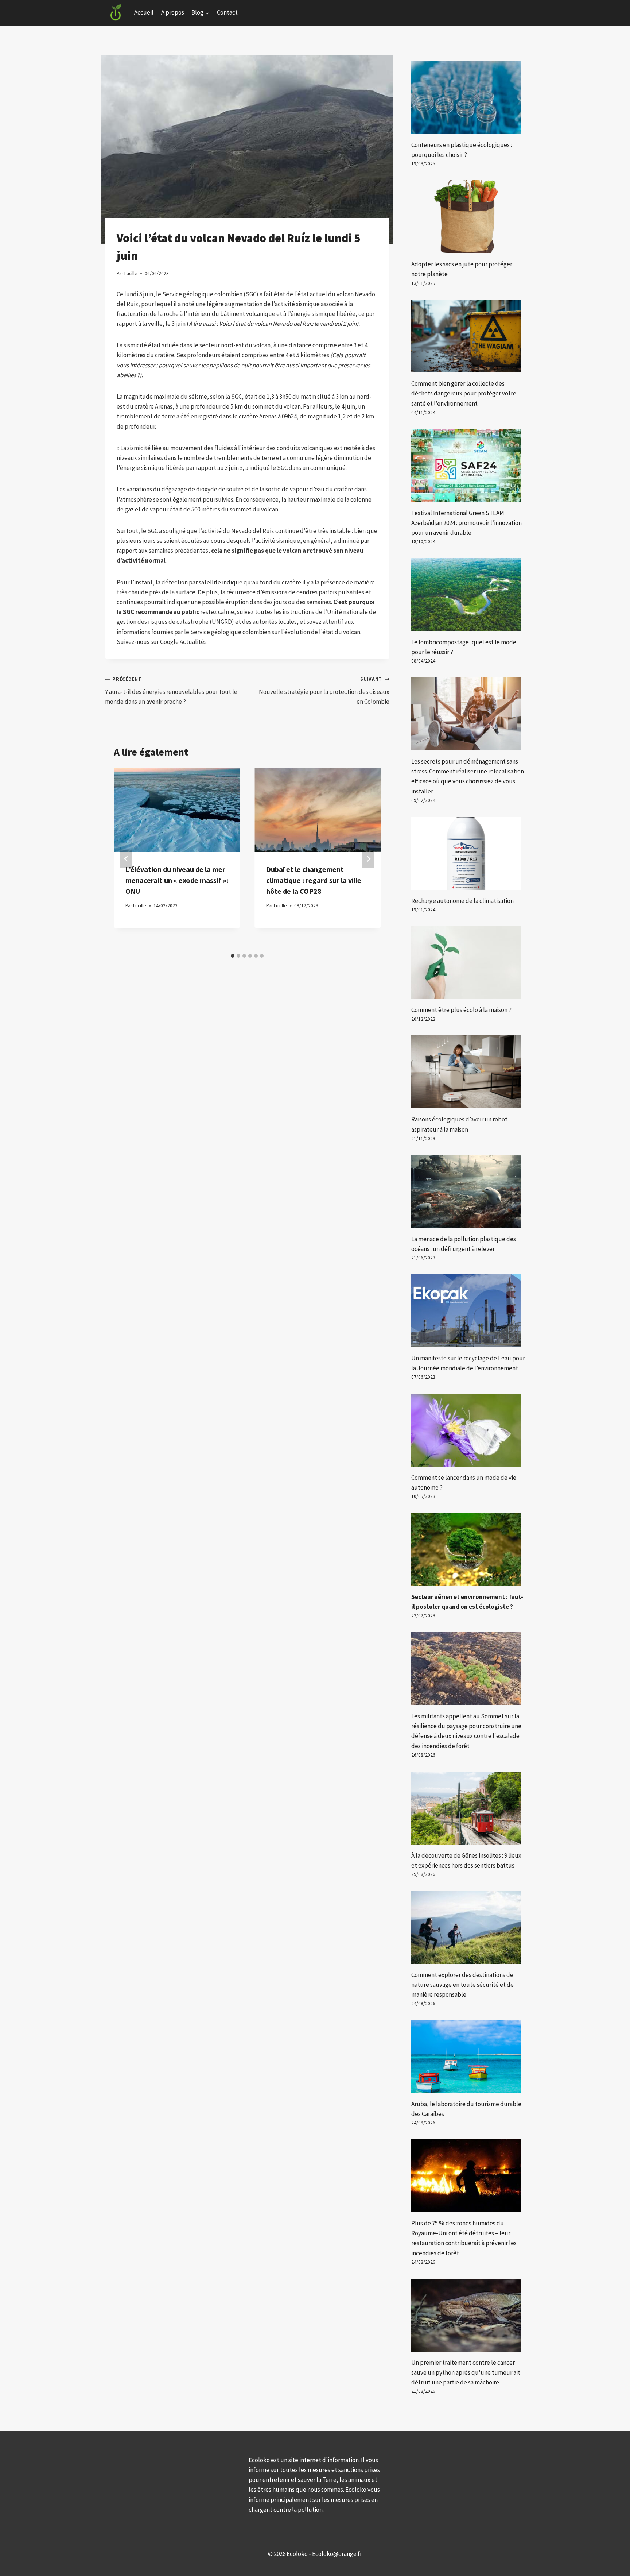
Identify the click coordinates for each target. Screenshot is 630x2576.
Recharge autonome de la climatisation (462, 901)
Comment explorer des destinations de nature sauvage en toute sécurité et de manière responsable (462, 1985)
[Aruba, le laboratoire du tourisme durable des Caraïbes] (468, 2056)
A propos (173, 12)
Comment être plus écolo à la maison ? (461, 1010)
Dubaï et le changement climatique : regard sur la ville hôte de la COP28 (314, 880)
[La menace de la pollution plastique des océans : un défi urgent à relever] (468, 1192)
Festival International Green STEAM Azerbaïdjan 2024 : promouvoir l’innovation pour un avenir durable (466, 523)
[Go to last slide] (126, 859)
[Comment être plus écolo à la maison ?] (468, 962)
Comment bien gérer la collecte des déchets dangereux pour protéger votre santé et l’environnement (464, 393)
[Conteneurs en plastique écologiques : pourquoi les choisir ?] (468, 97)
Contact (227, 12)
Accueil (144, 12)
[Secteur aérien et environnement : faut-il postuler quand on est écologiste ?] (468, 1549)
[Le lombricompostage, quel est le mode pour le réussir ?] (468, 595)
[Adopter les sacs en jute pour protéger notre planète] (468, 217)
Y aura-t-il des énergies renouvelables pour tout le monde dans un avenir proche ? (171, 691)
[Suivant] (368, 859)
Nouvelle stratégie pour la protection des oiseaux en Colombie (324, 691)
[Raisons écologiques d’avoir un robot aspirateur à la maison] (468, 1072)
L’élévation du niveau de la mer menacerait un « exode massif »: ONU (177, 880)
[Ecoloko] (116, 13)
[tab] (233, 956)
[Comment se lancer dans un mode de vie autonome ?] (468, 1430)
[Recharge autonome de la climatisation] (468, 853)
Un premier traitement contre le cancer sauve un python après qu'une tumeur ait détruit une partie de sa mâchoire (466, 2372)
